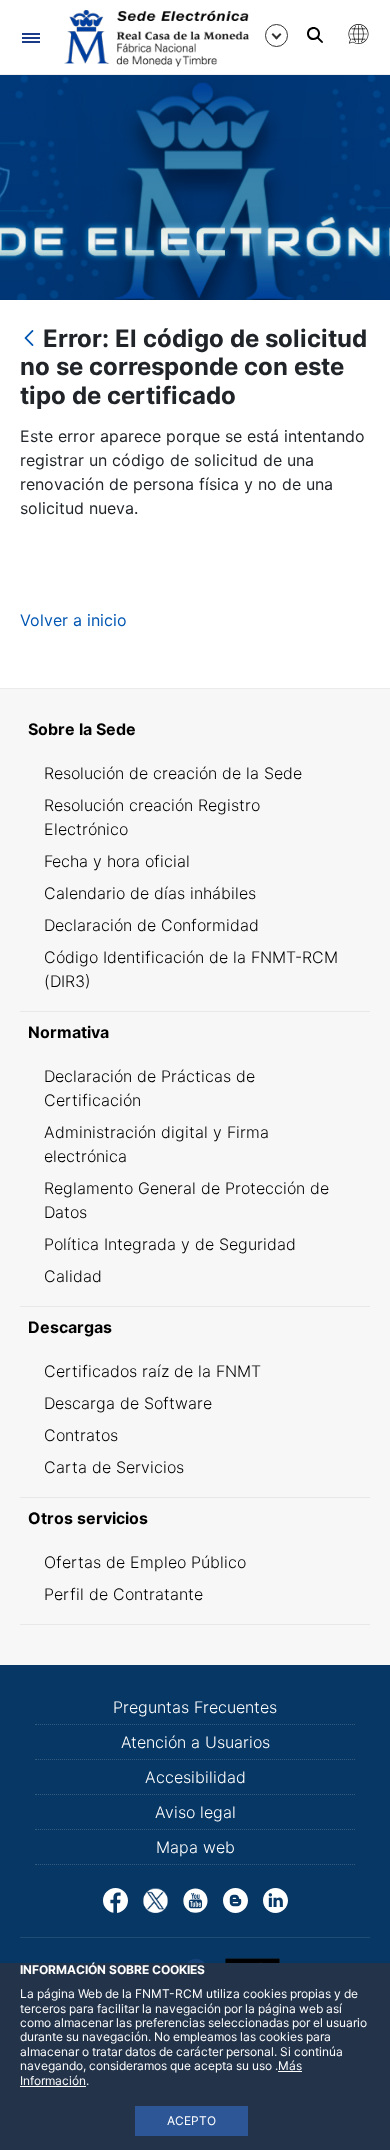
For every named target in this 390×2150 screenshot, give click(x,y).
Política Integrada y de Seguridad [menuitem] (170, 1244)
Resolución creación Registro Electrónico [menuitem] (152, 817)
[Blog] (235, 1899)
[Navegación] (30, 37)
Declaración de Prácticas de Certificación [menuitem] (149, 1088)
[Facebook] (115, 1899)
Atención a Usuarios (195, 1742)
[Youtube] (195, 1899)
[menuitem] (195, 729)
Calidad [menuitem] (73, 1276)
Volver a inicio (73, 620)
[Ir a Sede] (155, 38)
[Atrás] (29, 339)
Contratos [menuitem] (81, 1435)
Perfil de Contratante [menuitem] (123, 1594)
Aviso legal (195, 1812)
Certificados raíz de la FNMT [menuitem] (152, 1371)
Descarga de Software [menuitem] (128, 1403)
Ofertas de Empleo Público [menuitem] (145, 1562)
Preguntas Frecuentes (195, 1707)
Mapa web (195, 1847)
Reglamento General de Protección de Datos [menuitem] (186, 1200)
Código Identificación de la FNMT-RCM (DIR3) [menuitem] (191, 969)
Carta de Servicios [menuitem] (114, 1467)
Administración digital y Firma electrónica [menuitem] (156, 1144)
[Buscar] (315, 35)
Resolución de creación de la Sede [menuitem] (173, 773)
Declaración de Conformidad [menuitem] (151, 925)
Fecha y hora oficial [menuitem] (117, 861)
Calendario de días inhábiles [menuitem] (150, 893)
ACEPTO (191, 2120)
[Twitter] (155, 1899)
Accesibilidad (195, 1777)
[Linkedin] (275, 1899)
